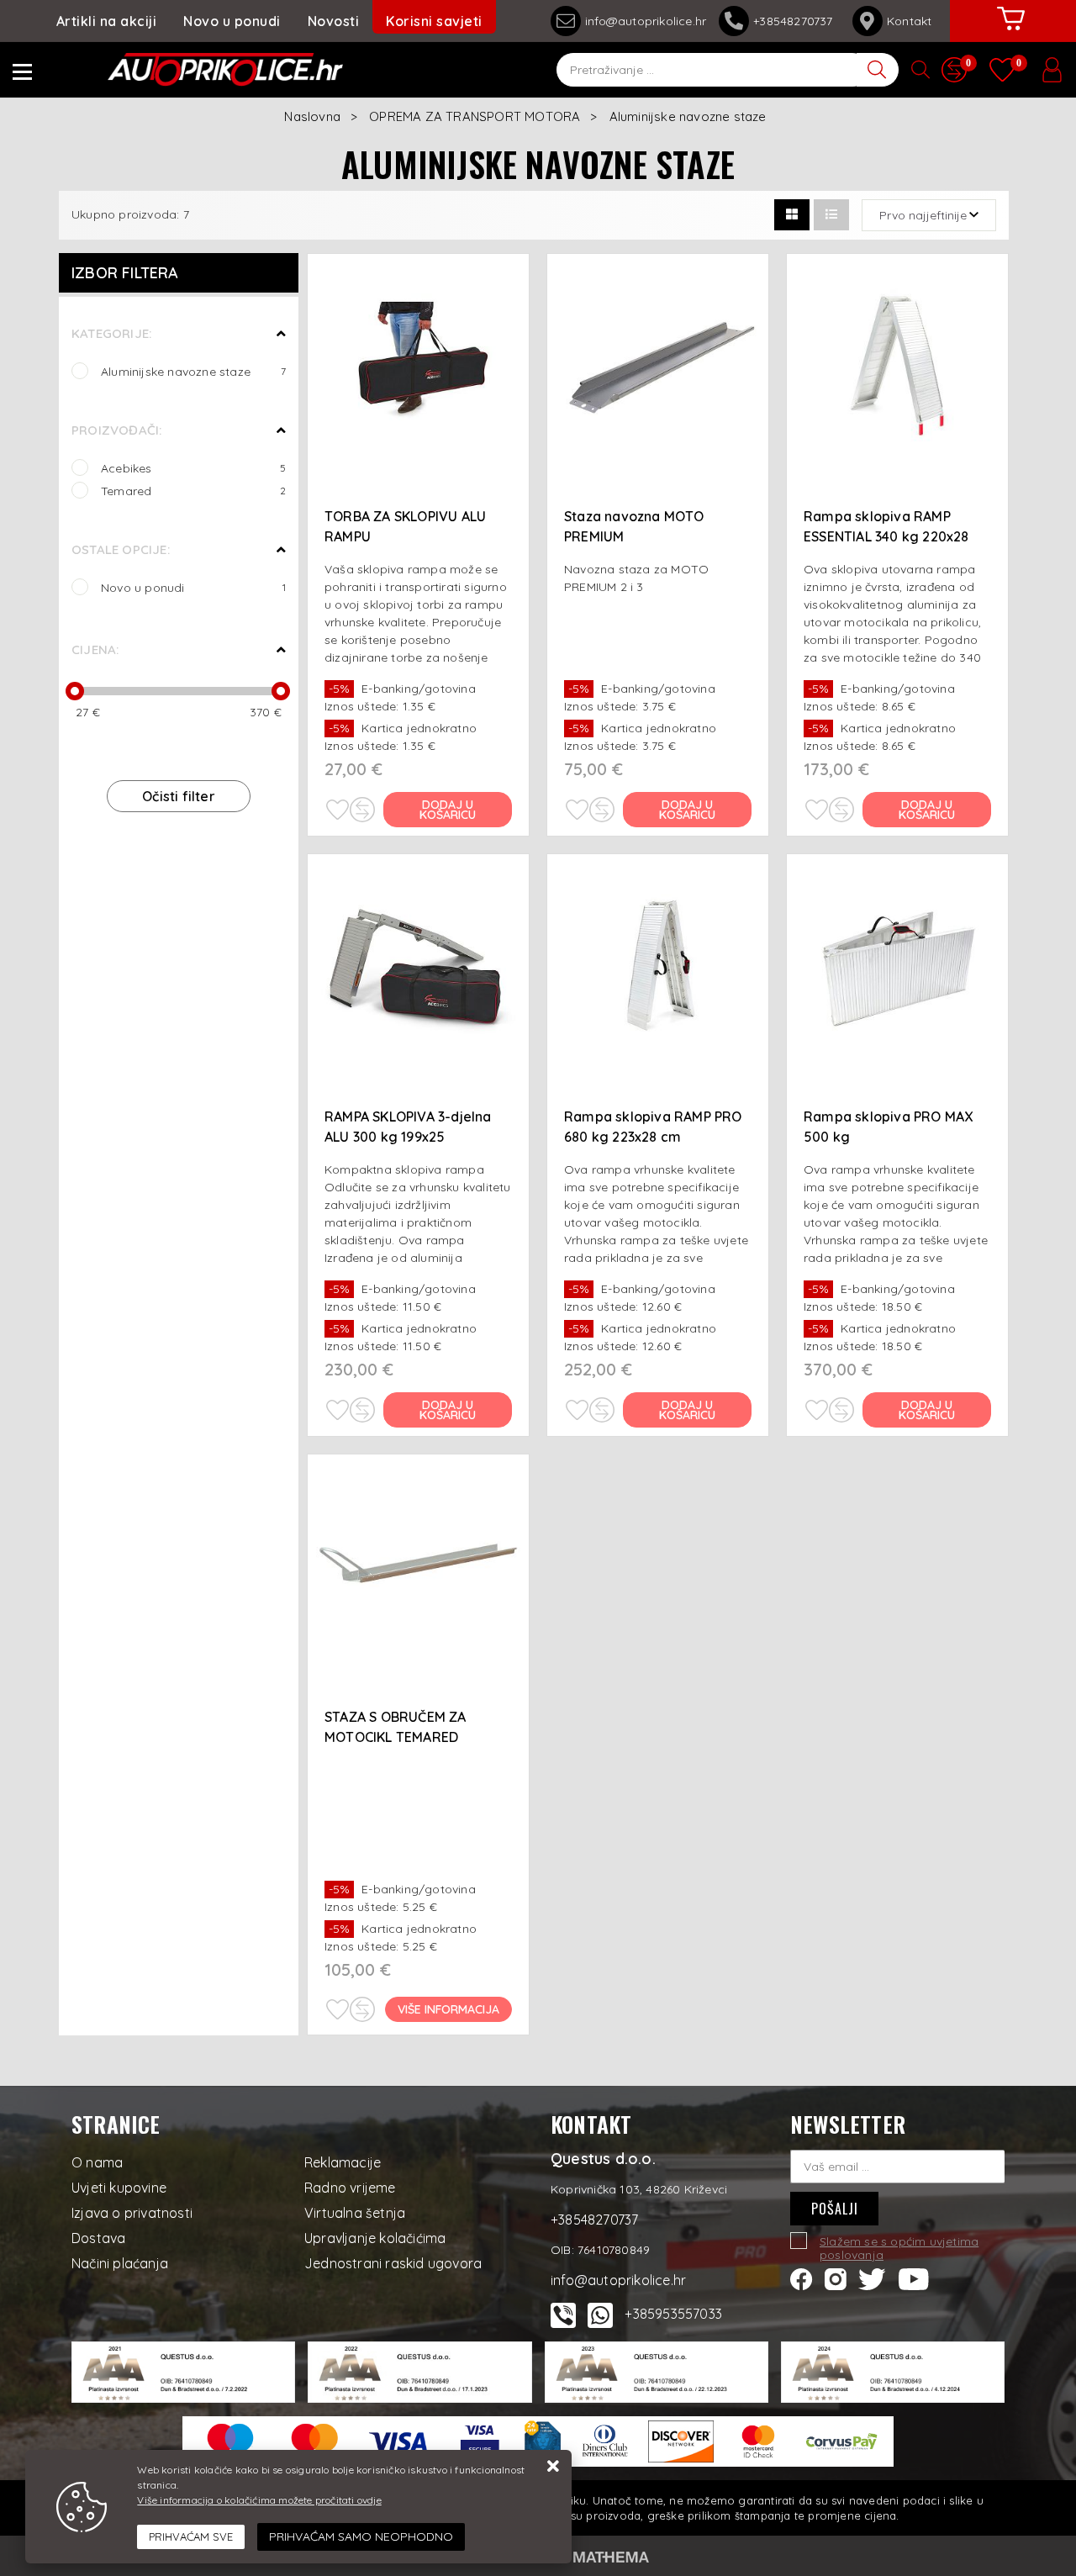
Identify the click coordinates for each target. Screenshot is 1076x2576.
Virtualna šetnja (355, 2213)
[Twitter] (872, 2278)
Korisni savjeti (434, 21)
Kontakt (909, 21)
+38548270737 (796, 21)
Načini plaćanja (120, 2263)
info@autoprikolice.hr (646, 21)
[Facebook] (802, 2278)
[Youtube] (914, 2278)
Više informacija (448, 2009)
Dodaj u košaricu (448, 810)
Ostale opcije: (121, 549)
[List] (831, 215)
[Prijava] (1052, 70)
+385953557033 (673, 2314)
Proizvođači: (116, 430)
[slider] (75, 691)
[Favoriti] (337, 810)
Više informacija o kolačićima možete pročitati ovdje (259, 2500)
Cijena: (95, 649)
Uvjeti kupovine (119, 2188)
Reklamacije (343, 2162)
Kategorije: (111, 333)
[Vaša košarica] (1011, 31)
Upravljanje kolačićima (375, 2238)
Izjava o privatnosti (132, 2213)
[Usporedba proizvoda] (362, 810)
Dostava (98, 2238)
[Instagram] (836, 2278)
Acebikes (193, 468)
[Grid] (792, 215)
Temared (193, 491)
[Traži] (878, 70)
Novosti (334, 21)
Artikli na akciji (107, 21)
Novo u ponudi (232, 21)
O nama (97, 2162)
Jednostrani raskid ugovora (393, 2263)
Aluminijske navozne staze (193, 371)
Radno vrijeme (350, 2188)
